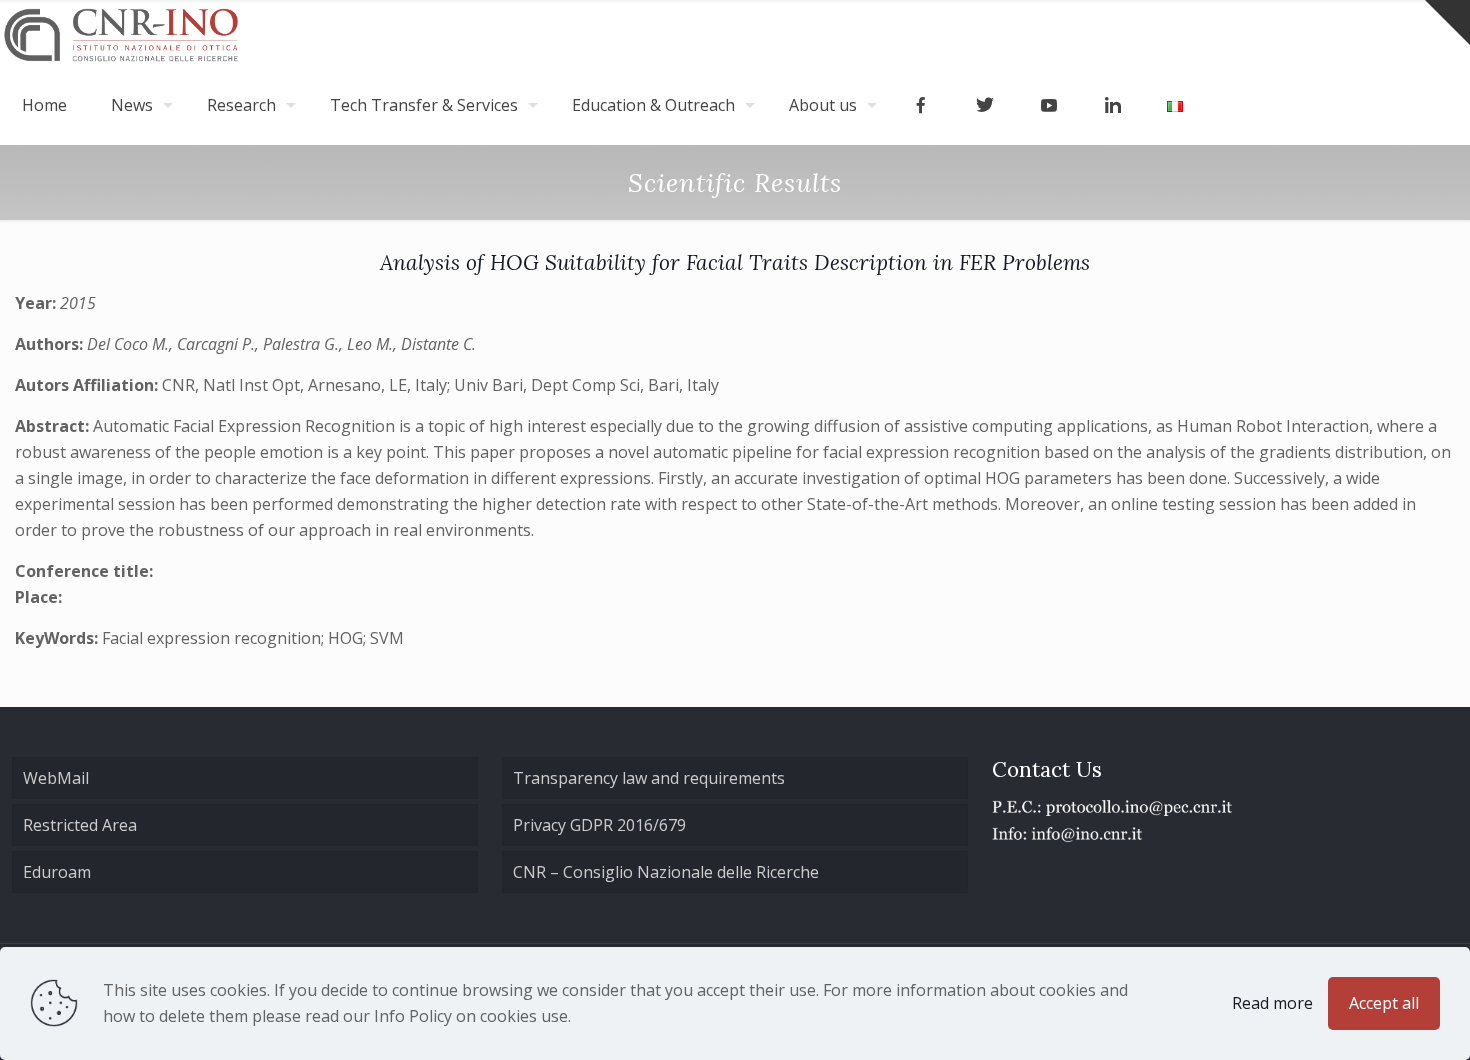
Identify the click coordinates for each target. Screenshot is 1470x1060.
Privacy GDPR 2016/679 (599, 825)
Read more (1272, 1003)
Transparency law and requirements (649, 778)
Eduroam (57, 872)
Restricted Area (80, 825)
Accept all (1384, 1003)
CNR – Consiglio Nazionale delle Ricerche (666, 872)
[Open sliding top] (1447, 22)
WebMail (56, 778)
